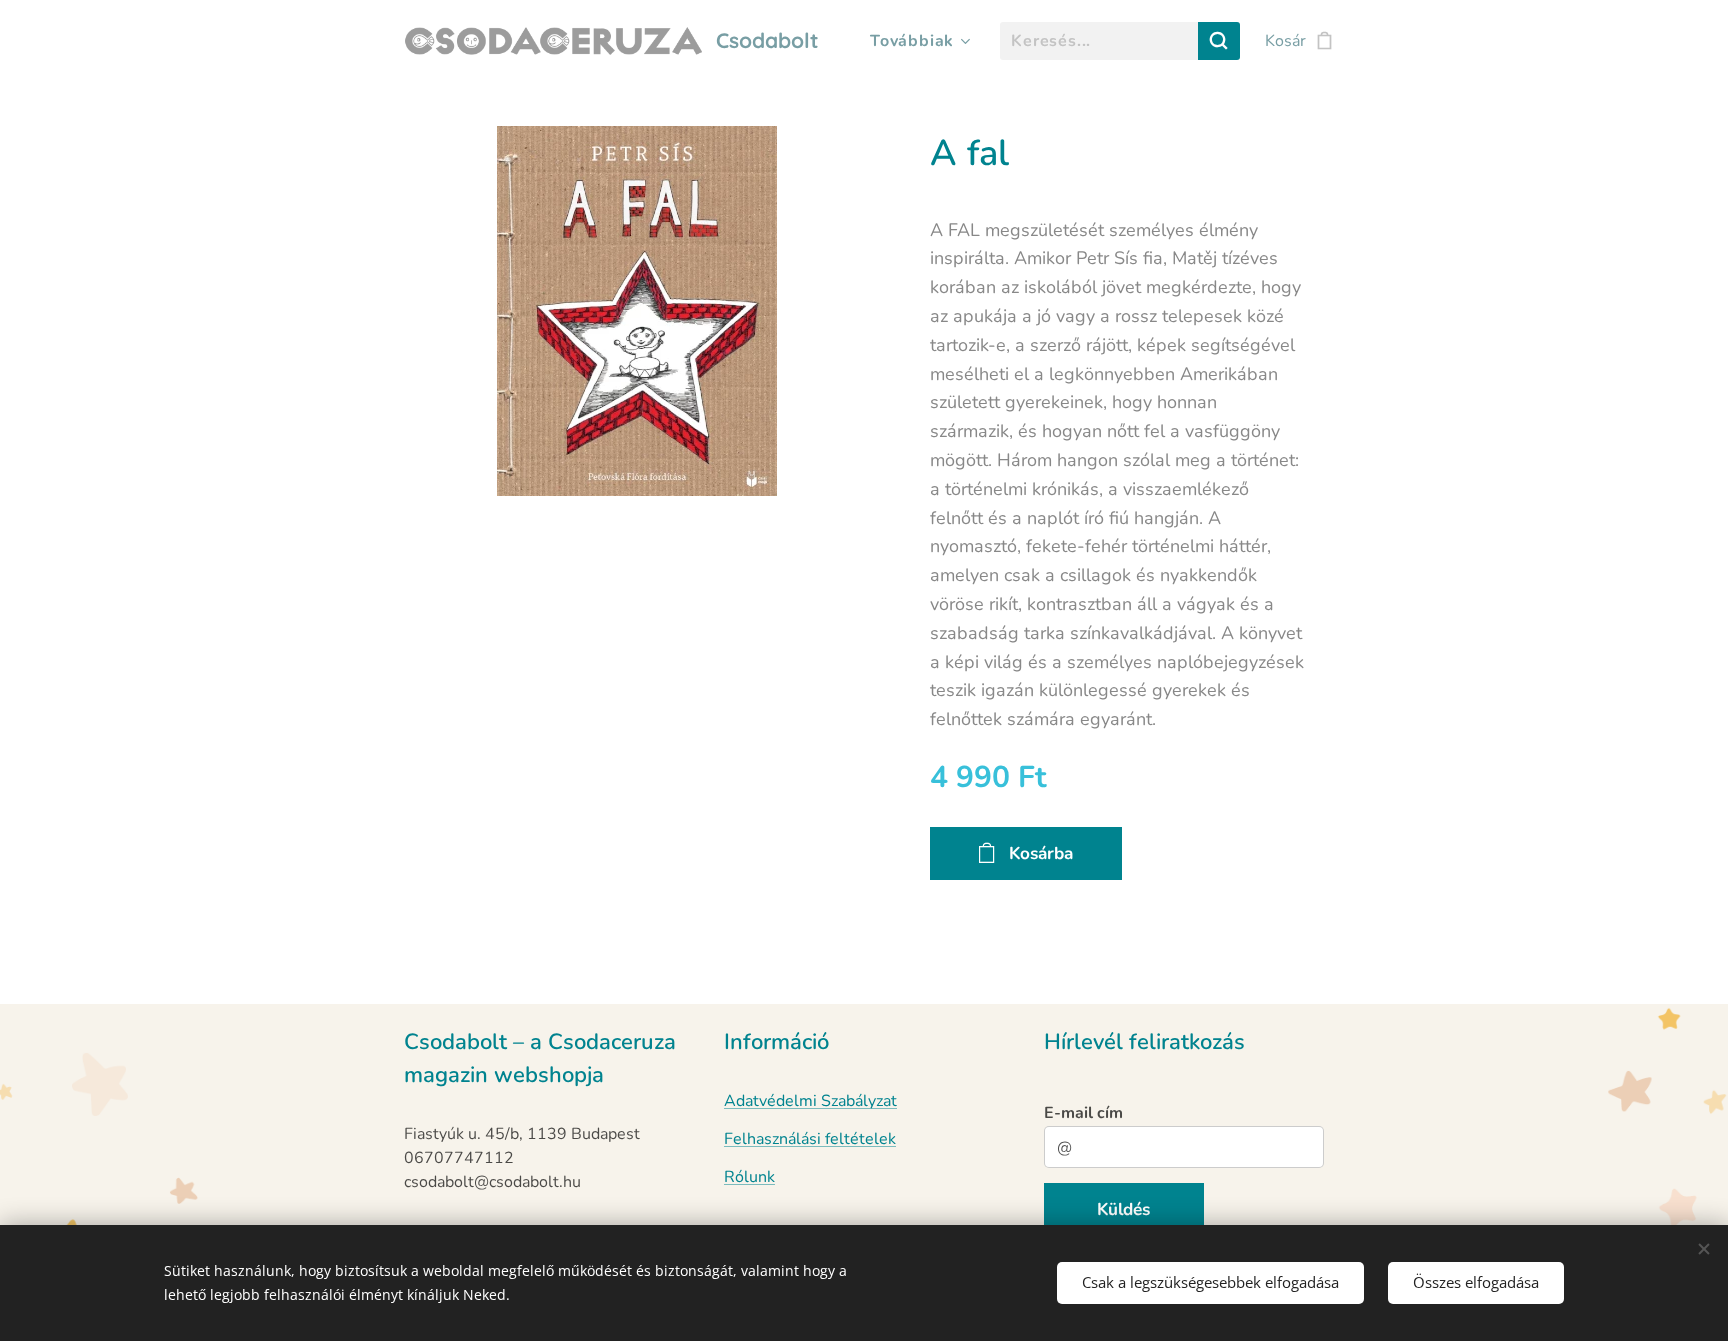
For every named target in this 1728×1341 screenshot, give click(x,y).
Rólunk (749, 1177)
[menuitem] (917, 41)
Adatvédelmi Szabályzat (810, 1101)
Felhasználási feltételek (810, 1139)
